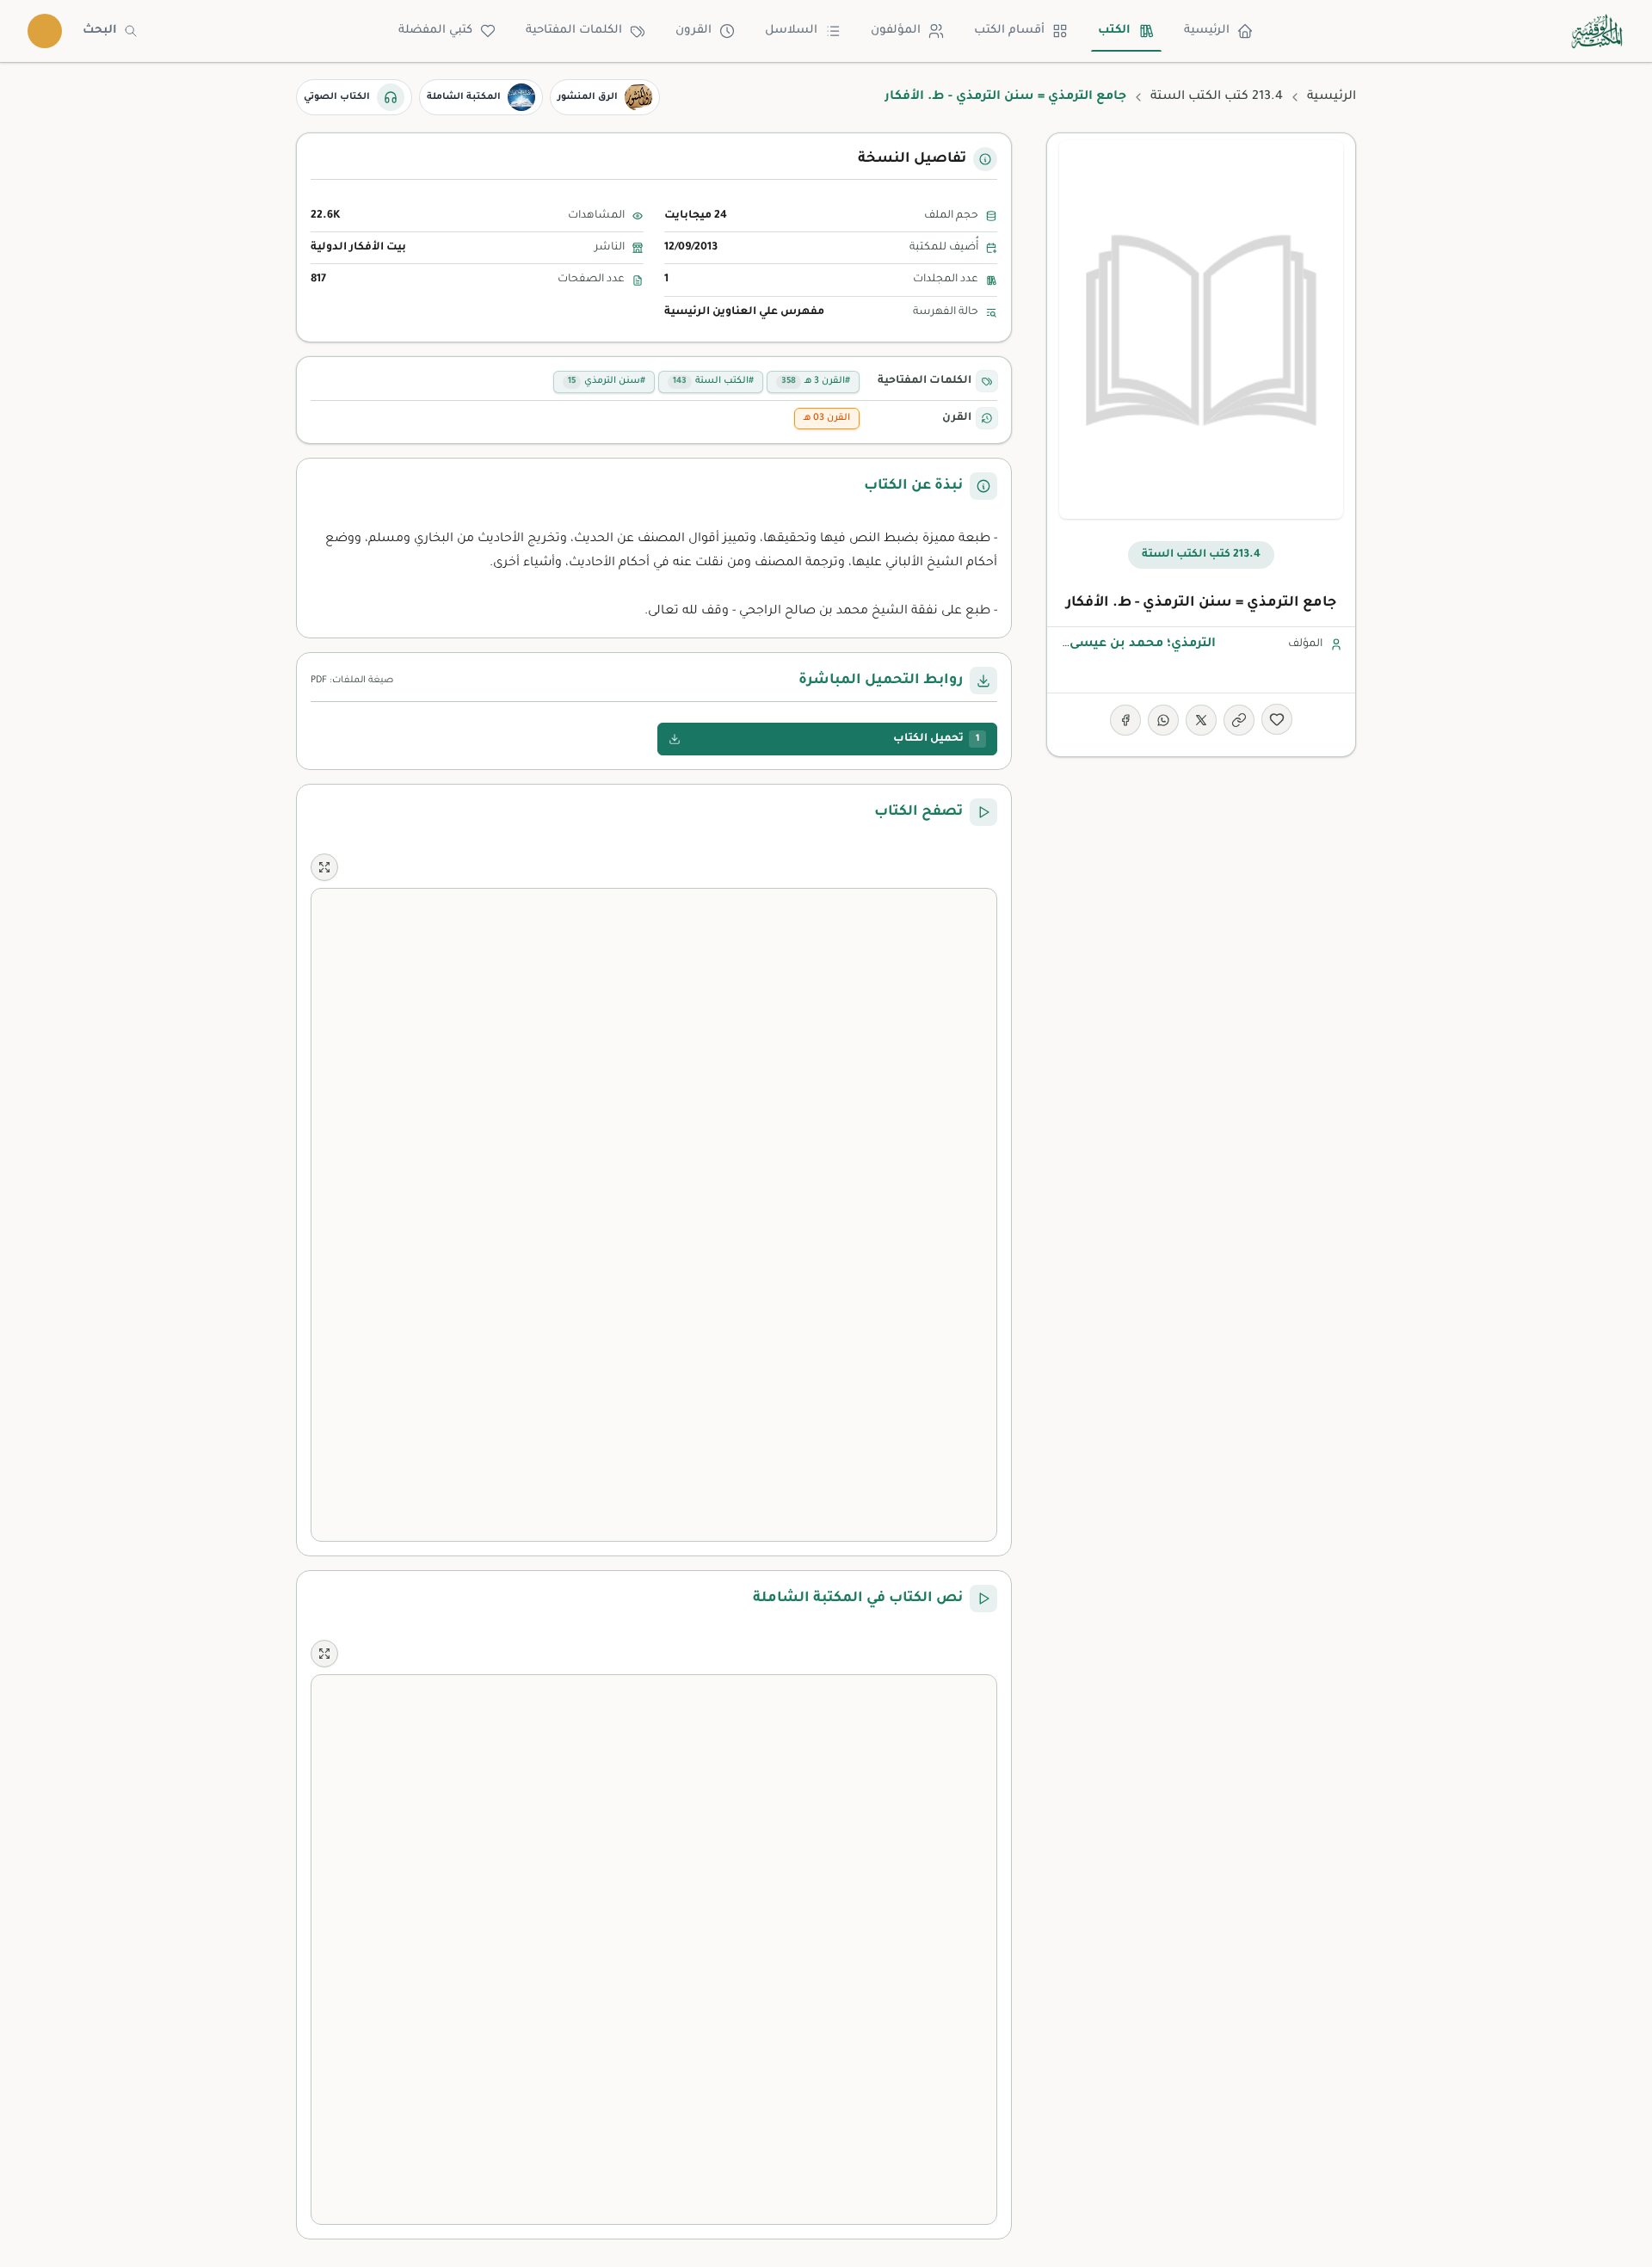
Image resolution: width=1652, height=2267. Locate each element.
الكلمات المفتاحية (574, 31)
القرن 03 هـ (827, 418)
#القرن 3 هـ (816, 381)
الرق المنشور (588, 97)
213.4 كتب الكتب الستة (1217, 97)
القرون (693, 31)
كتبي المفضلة (435, 31)
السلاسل (791, 31)
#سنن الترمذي (607, 381)
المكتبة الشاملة (464, 97)
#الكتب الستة (713, 381)
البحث (100, 31)
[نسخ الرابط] (1239, 720)
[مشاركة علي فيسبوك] (1125, 720)
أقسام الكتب (1009, 31)
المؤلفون (896, 31)
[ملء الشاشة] (324, 867)
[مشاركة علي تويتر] (1201, 720)
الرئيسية (1207, 31)
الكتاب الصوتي (337, 97)
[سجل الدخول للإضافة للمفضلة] (1277, 719)
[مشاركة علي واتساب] (1163, 720)
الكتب (1114, 31)
